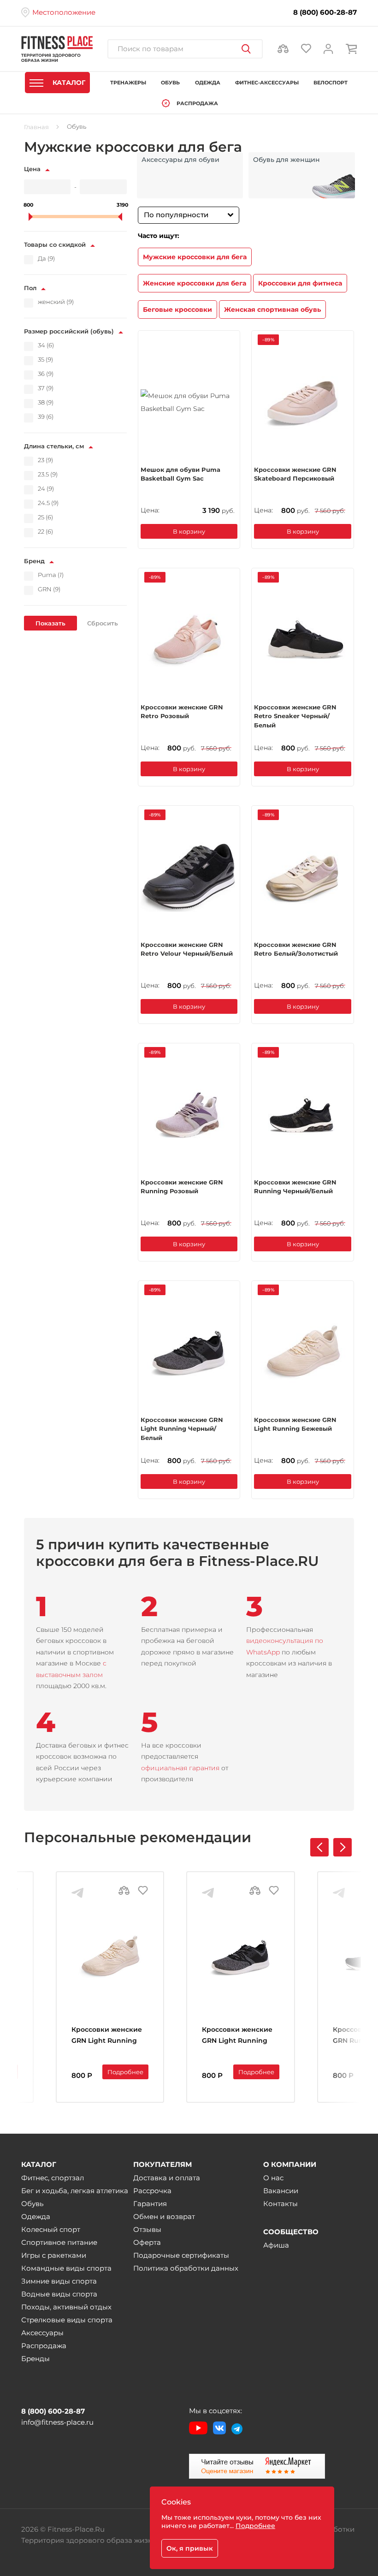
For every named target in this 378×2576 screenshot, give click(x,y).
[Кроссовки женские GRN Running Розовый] (189, 1114)
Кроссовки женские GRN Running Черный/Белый (295, 1187)
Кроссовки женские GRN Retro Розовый (182, 712)
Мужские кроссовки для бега (195, 257)
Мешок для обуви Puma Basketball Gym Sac (180, 474)
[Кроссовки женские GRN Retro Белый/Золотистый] (303, 877)
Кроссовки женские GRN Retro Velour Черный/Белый (187, 949)
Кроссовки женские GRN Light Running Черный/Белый (182, 1428)
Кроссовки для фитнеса (300, 283)
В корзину (189, 531)
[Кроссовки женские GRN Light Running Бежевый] (303, 1352)
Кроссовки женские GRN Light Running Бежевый (295, 1424)
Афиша (276, 2245)
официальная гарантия (180, 1768)
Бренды (35, 2359)
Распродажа (44, 2346)
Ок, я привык (190, 2548)
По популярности (176, 215)
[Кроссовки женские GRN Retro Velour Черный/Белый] (189, 877)
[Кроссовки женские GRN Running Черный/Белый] (303, 1114)
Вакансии (281, 2191)
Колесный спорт (51, 2229)
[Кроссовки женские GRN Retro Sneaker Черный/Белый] (303, 639)
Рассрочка (152, 2191)
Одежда (36, 2216)
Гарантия (150, 2204)
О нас (273, 2178)
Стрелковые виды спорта (67, 2320)
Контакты (281, 2204)
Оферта (147, 2242)
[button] (343, 1847)
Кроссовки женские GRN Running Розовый (182, 1187)
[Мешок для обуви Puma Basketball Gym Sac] (189, 402)
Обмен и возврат (164, 2216)
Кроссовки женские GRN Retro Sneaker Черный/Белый (295, 716)
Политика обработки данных (186, 2268)
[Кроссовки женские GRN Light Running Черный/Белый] (189, 1352)
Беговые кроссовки (177, 309)
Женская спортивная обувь (272, 309)
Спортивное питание (59, 2242)
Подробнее (125, 2072)
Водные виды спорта (59, 2294)
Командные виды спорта (66, 2268)
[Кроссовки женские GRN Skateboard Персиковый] (303, 402)
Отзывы (147, 2229)
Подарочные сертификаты (181, 2255)
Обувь (32, 2204)
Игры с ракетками (54, 2255)
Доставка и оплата (167, 2178)
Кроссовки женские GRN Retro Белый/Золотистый (296, 949)
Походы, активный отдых (66, 2307)
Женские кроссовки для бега (195, 283)
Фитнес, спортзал (53, 2178)
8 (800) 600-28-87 (325, 12)
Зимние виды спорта (59, 2281)
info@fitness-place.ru (57, 2422)
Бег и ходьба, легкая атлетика (75, 2191)
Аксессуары (42, 2333)
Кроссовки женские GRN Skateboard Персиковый (295, 474)
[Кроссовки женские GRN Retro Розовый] (189, 639)
